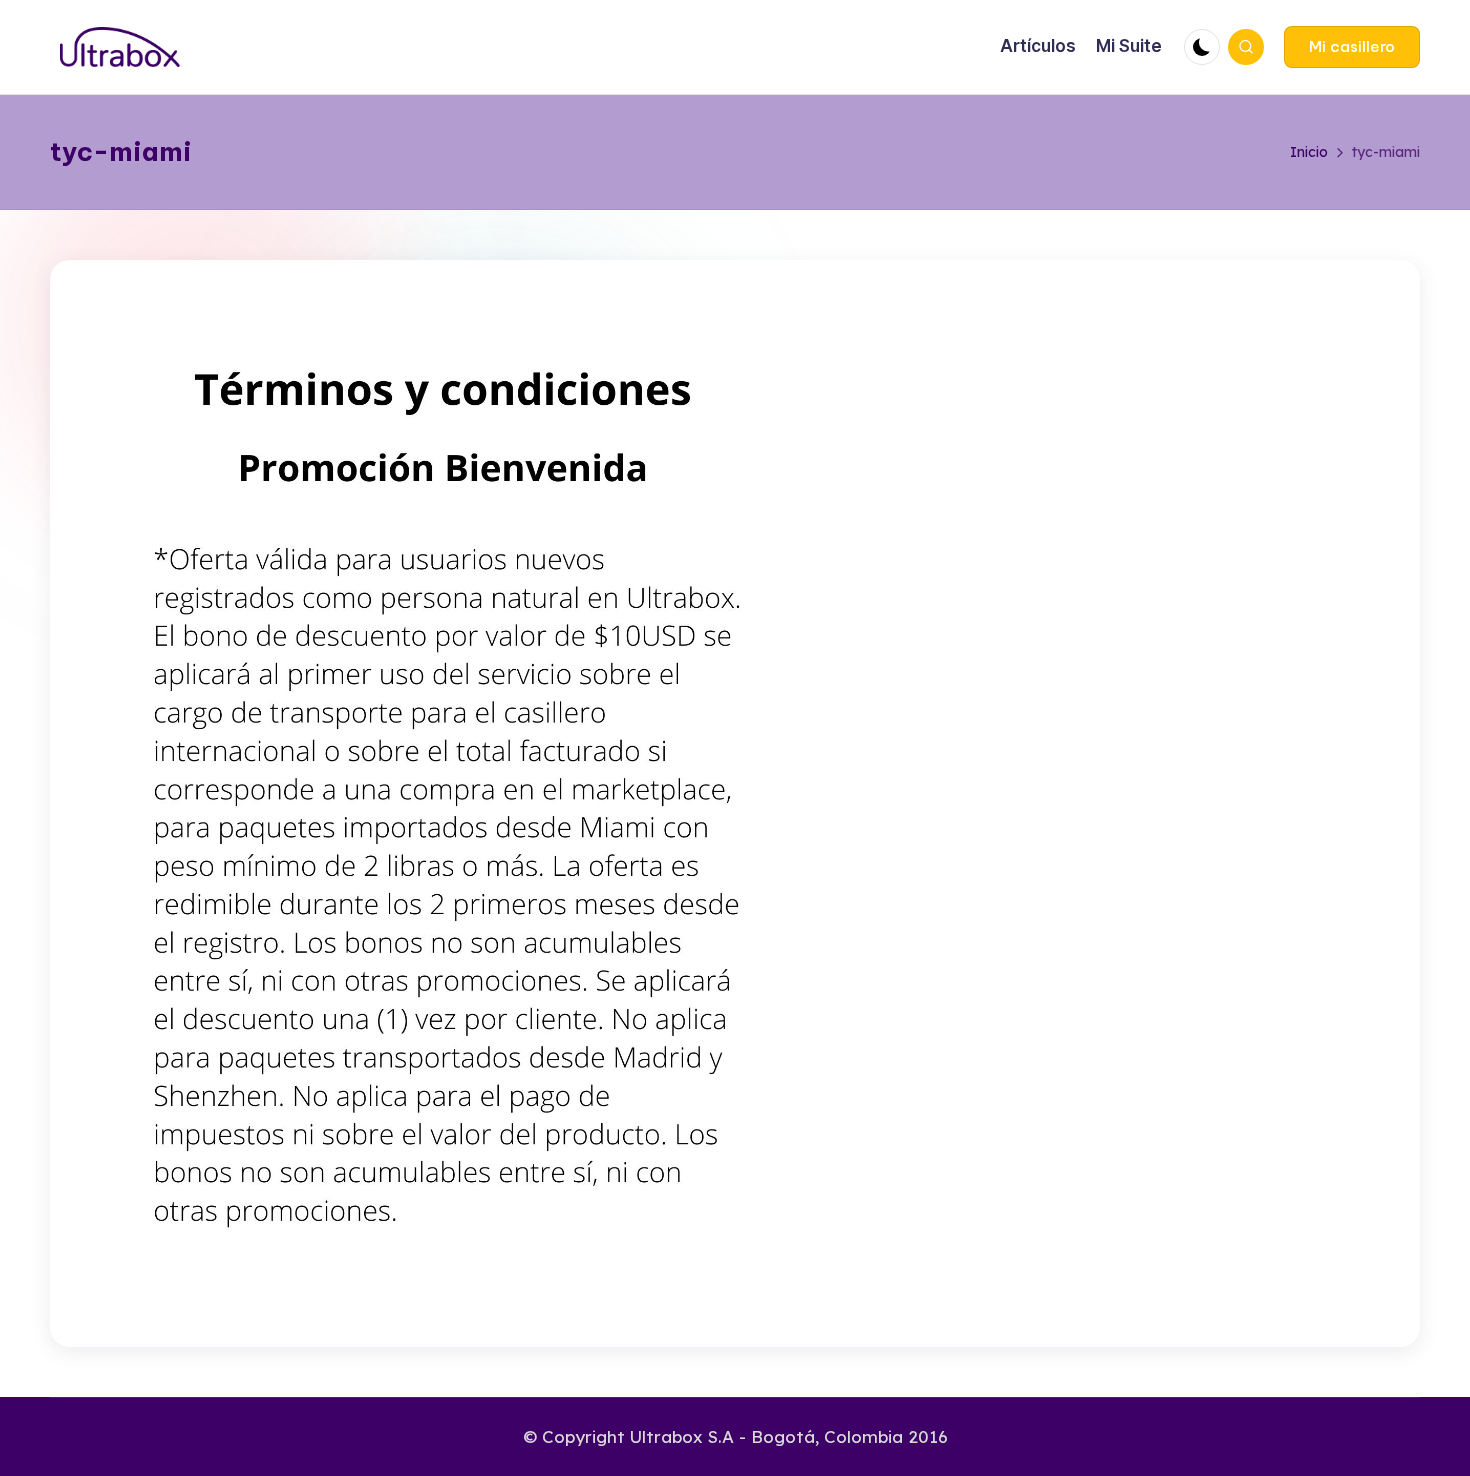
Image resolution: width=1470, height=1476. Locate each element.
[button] (1352, 47)
